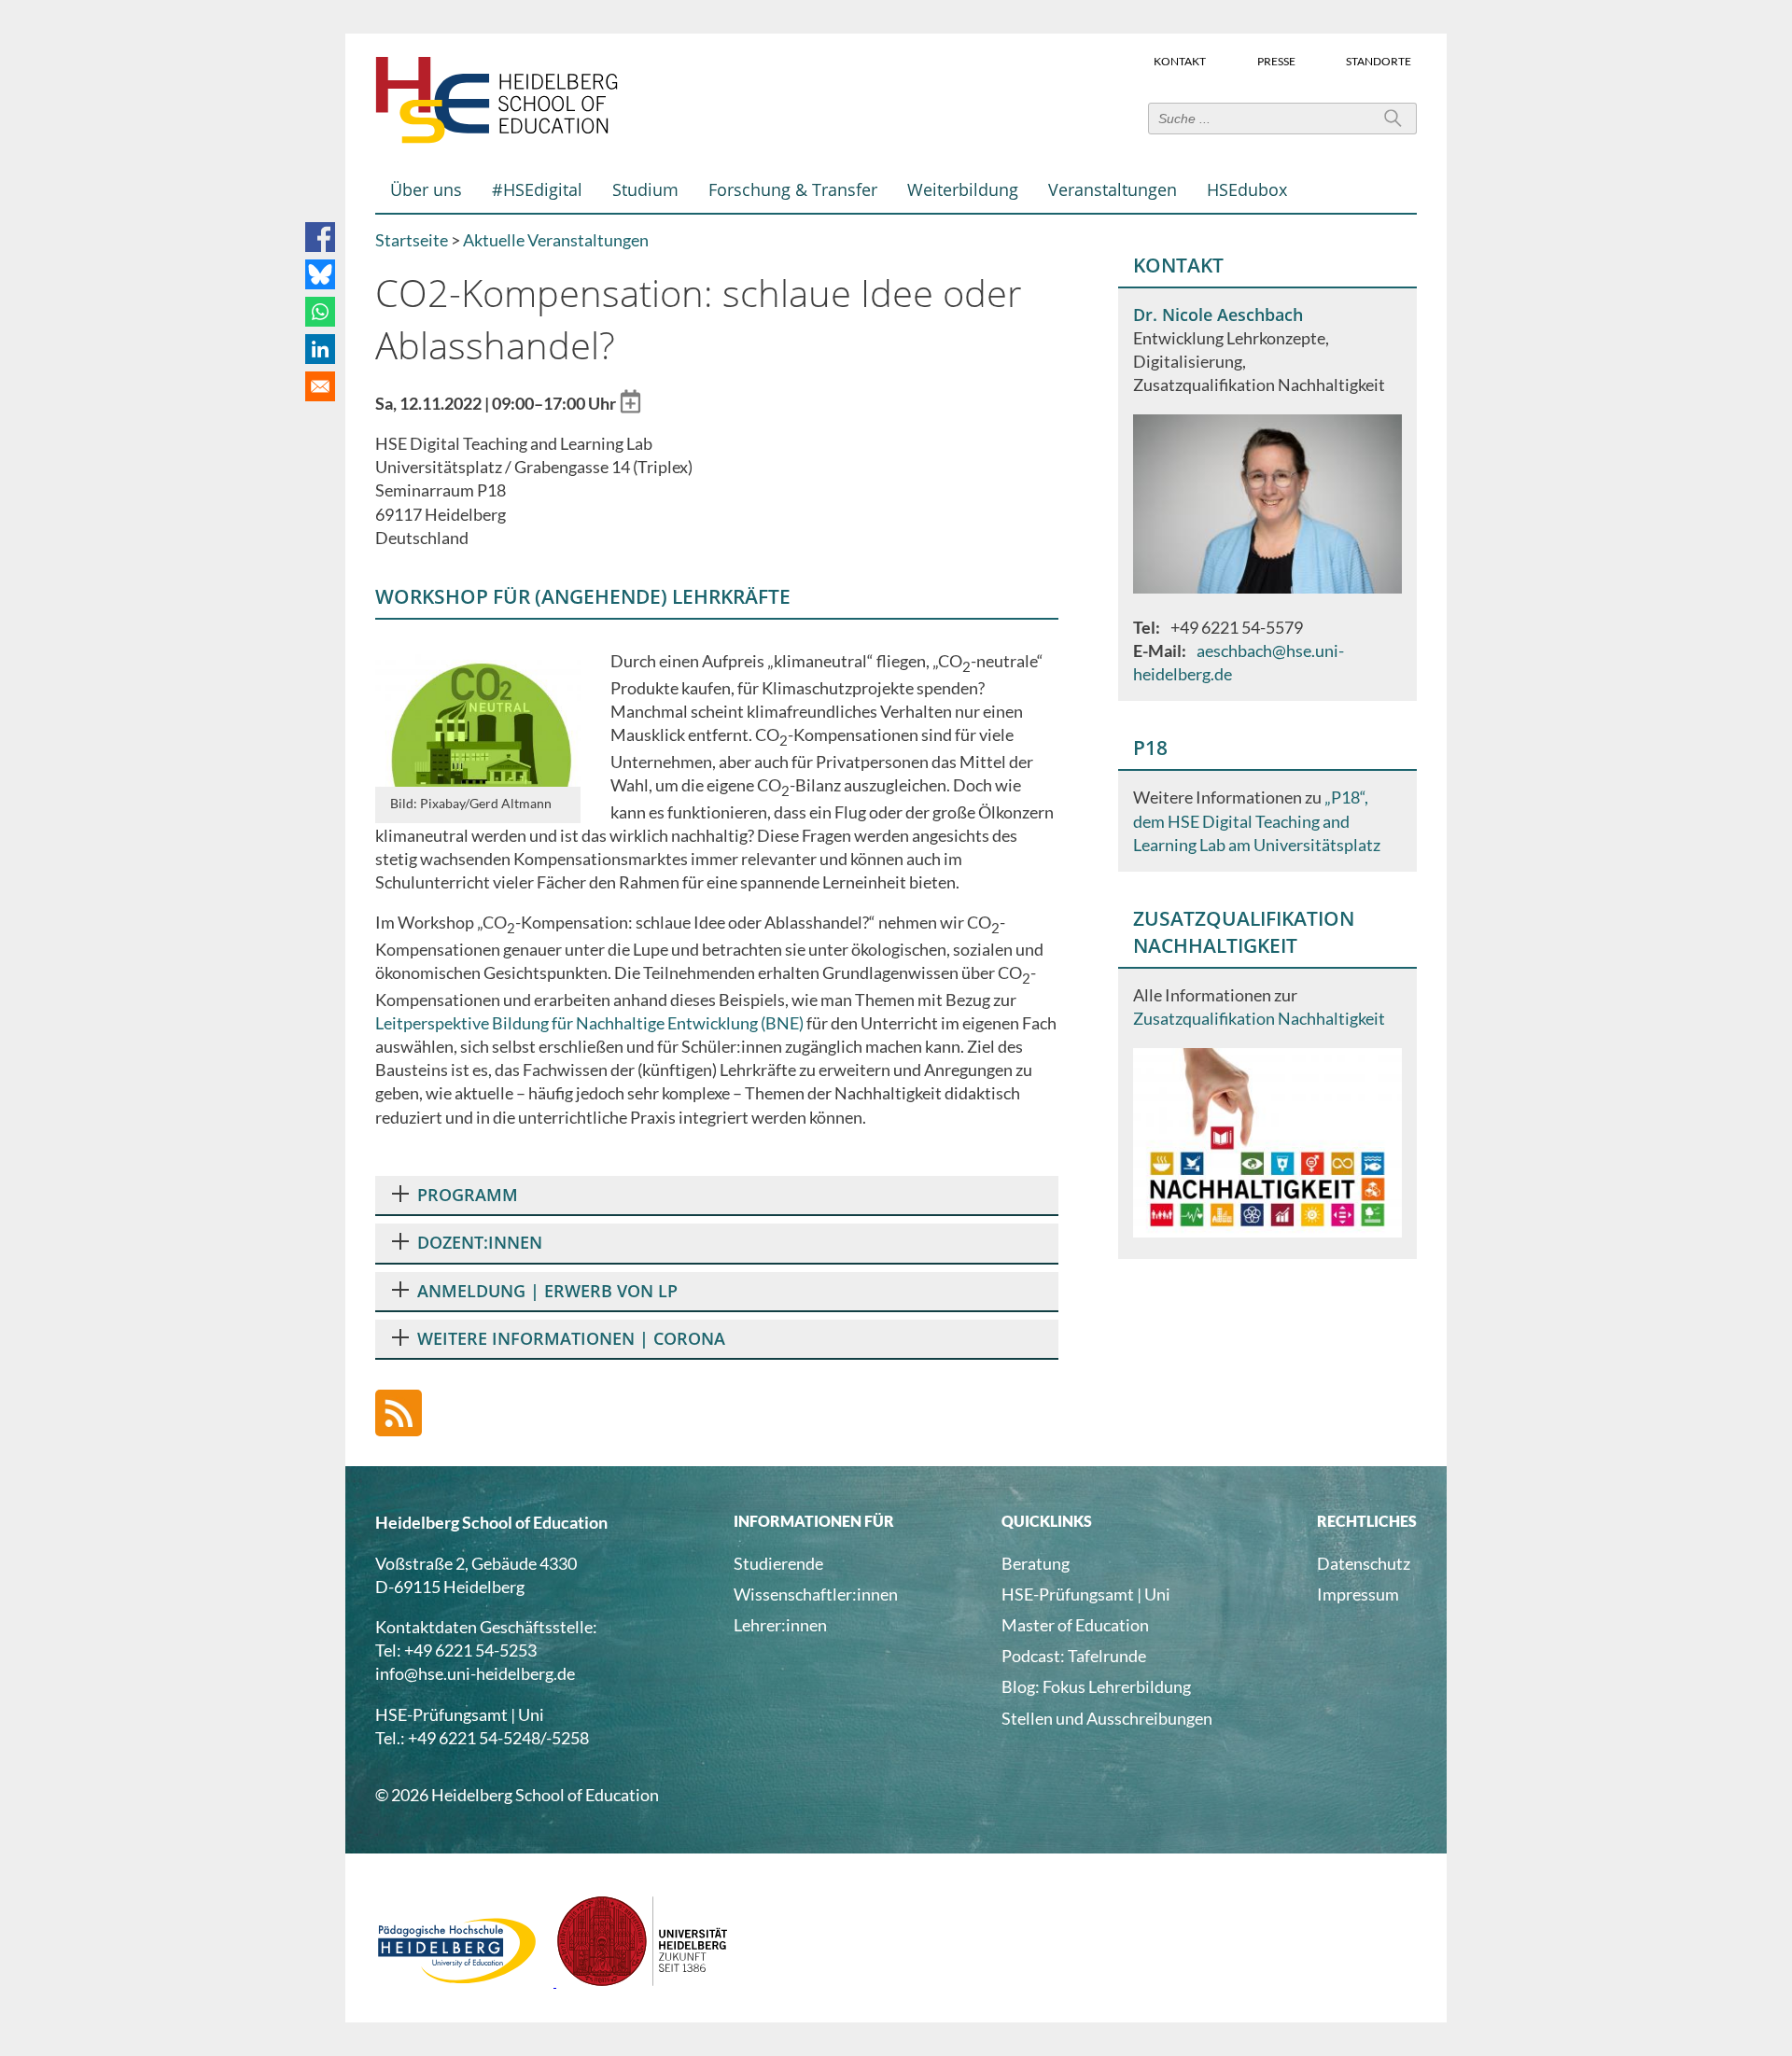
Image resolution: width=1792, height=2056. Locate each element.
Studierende (778, 1563)
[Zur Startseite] (497, 139)
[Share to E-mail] (320, 386)
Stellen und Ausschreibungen (1107, 1718)
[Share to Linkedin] (320, 349)
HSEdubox (1247, 189)
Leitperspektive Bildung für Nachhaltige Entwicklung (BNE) (589, 1023)
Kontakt (1180, 60)
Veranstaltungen (1113, 189)
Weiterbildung (963, 189)
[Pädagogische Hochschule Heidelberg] (466, 1980)
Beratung (1036, 1563)
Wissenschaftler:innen (816, 1594)
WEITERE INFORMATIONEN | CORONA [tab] (571, 1338)
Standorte (1379, 60)
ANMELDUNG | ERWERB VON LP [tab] (547, 1291)
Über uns (426, 189)
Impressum (1358, 1594)
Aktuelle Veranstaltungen (556, 240)
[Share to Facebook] (320, 237)
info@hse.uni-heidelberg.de (475, 1673)
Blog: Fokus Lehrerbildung (1096, 1686)
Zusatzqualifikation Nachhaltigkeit (1259, 1018)
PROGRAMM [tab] (468, 1195)
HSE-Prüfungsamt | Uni (1086, 1594)
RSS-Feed (399, 1413)
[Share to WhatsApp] (320, 312)
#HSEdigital (537, 189)
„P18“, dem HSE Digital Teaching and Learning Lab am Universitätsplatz (1257, 820)
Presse (1276, 60)
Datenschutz (1364, 1563)
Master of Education (1075, 1625)
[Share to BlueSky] (320, 274)
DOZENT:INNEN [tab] (480, 1242)
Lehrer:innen (780, 1625)
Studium (645, 189)
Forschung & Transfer (793, 189)
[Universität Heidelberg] (643, 1980)
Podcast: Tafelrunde (1074, 1656)
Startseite (412, 240)
